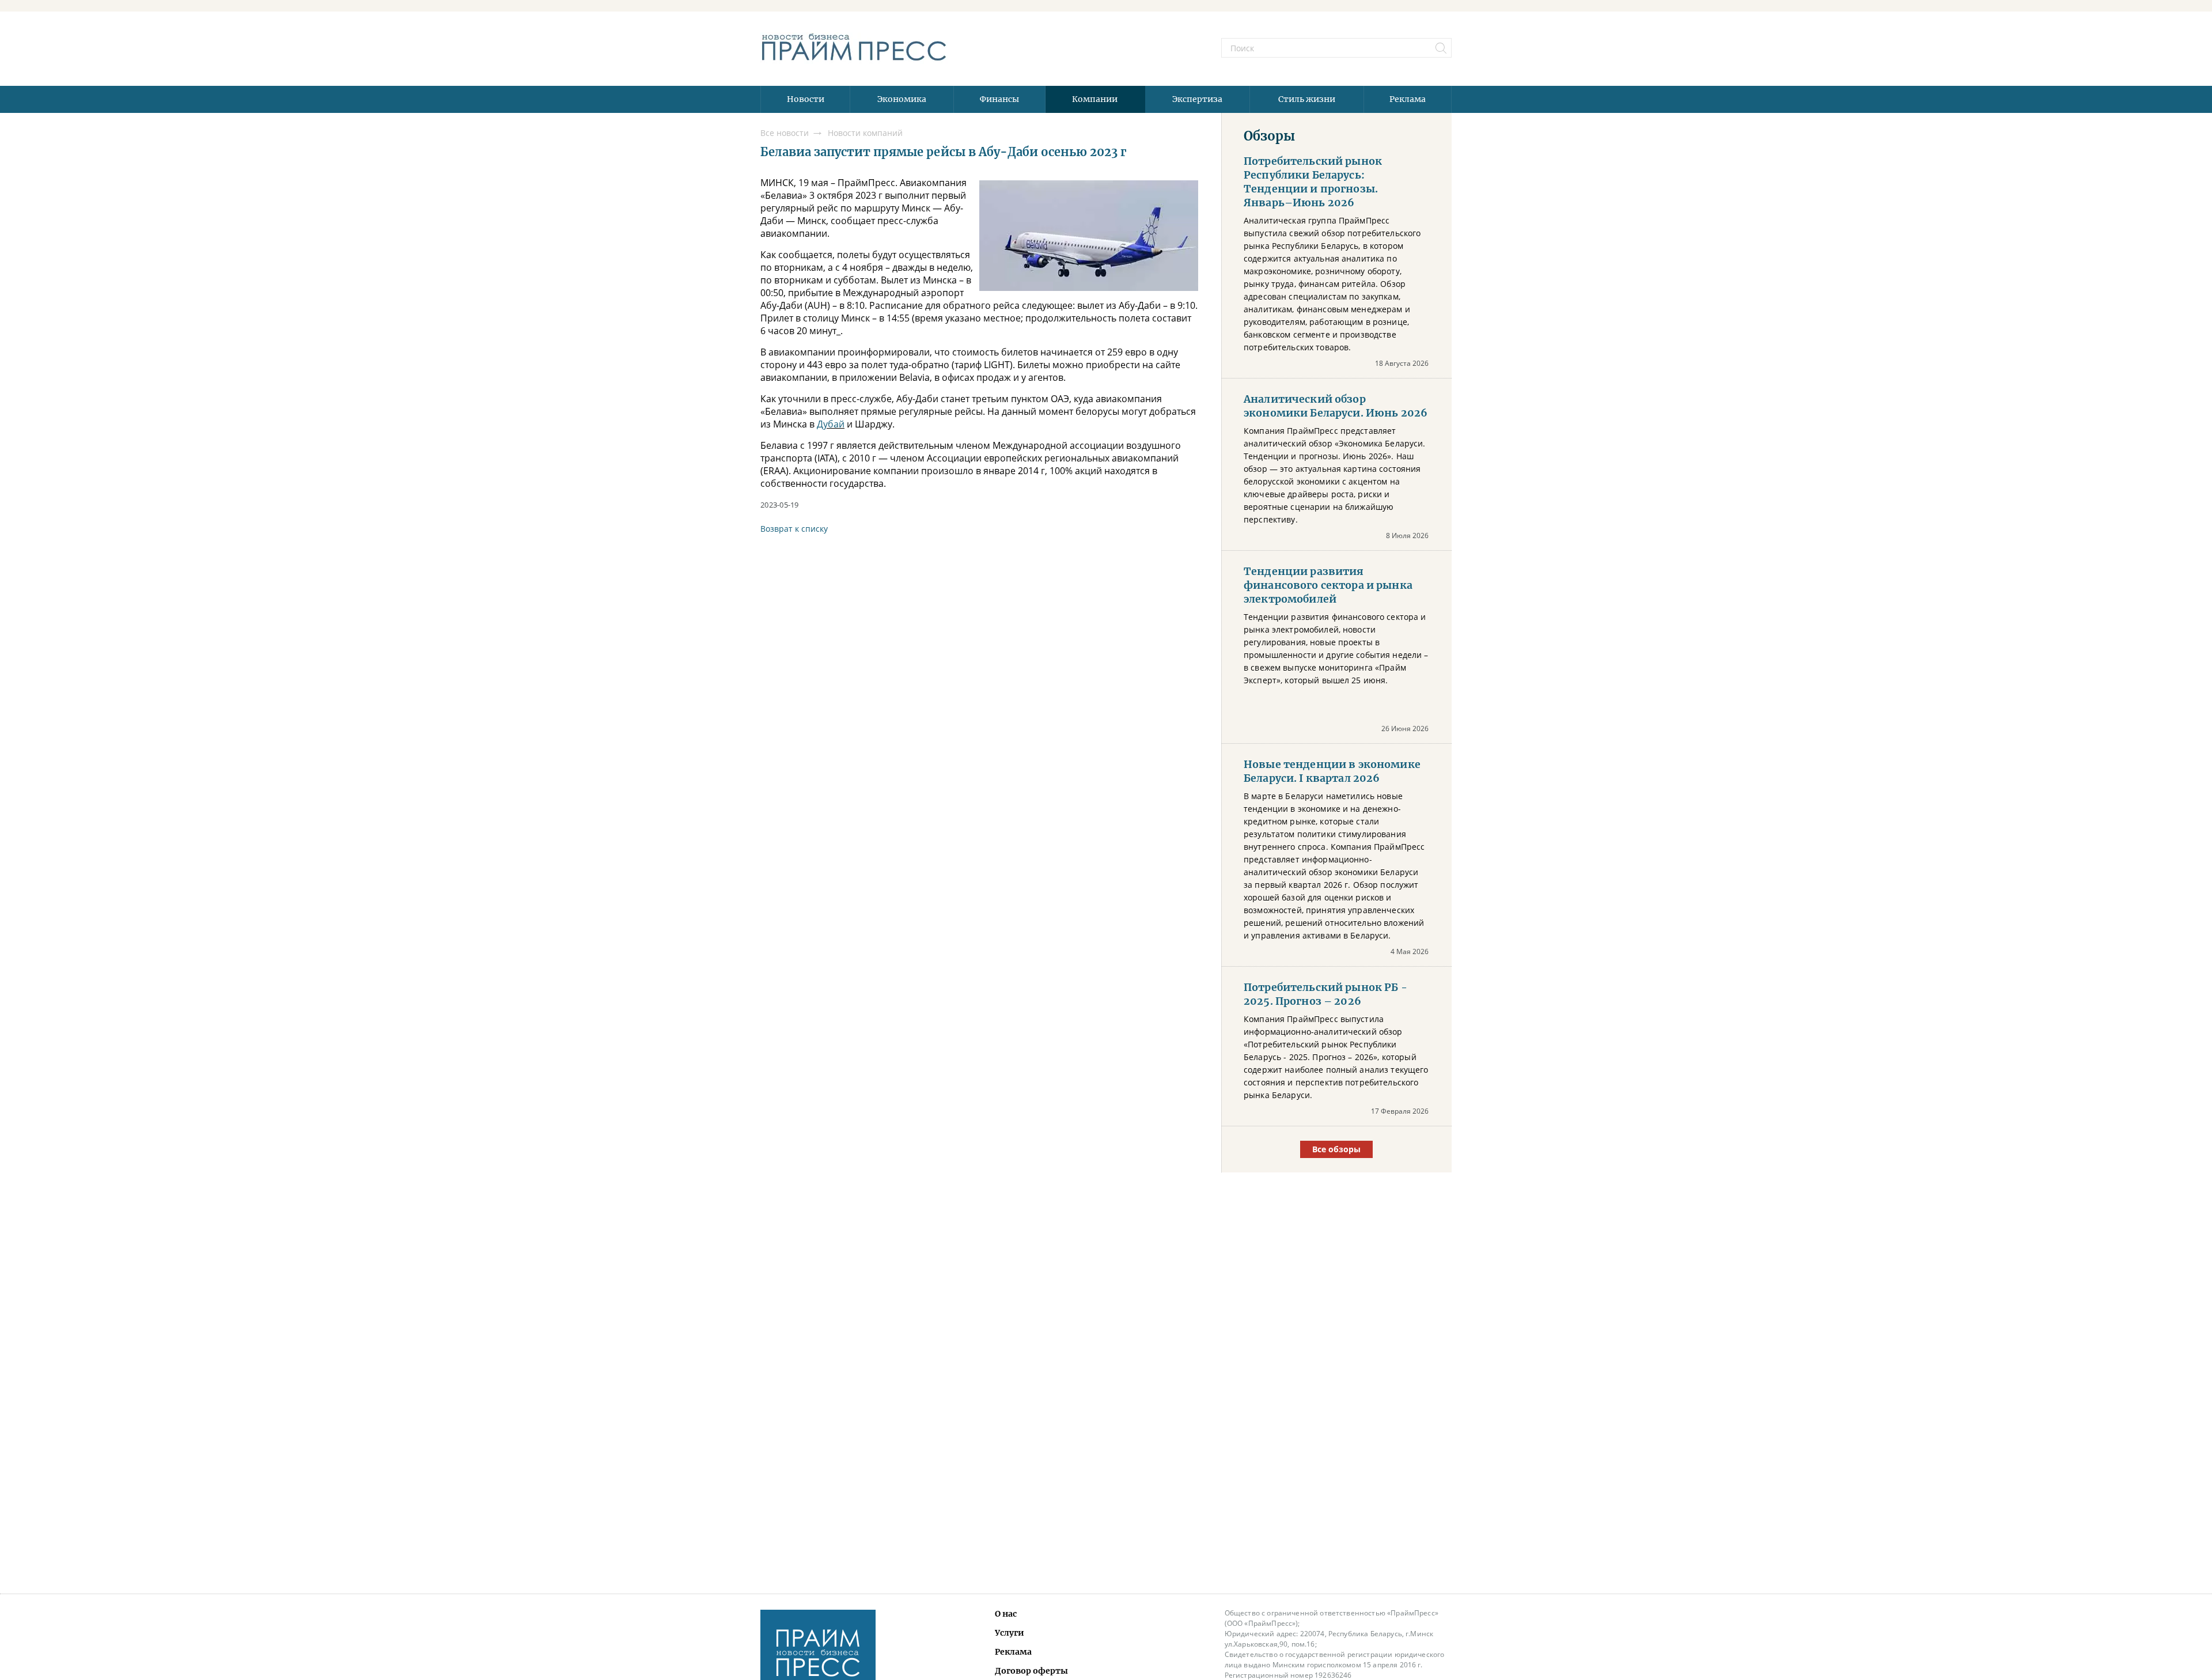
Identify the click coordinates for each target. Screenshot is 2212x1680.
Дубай (831, 424)
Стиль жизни (1307, 99)
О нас (1006, 1614)
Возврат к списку (794, 529)
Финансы (999, 99)
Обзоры (1269, 136)
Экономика (902, 99)
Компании (1095, 99)
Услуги (1010, 1633)
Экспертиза (1197, 99)
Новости (806, 99)
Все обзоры (1336, 1149)
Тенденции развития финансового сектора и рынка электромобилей (1328, 585)
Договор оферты (1031, 1671)
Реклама (1408, 99)
